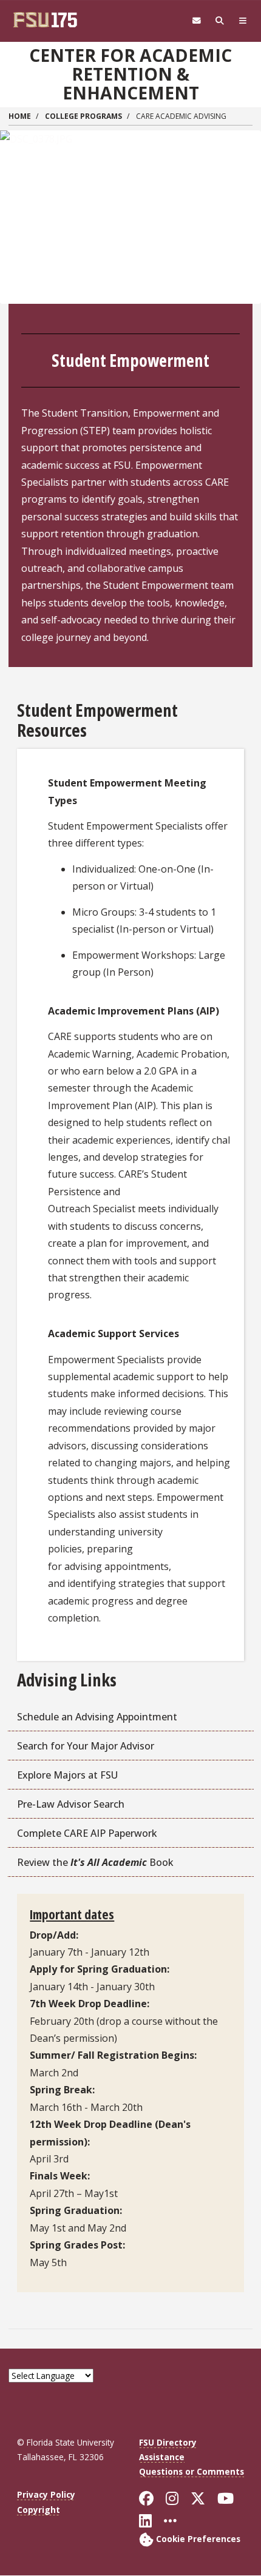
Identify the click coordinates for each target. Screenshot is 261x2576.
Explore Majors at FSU (67, 1775)
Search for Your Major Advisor (86, 1746)
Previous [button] (15, 193)
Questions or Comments (192, 2471)
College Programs (83, 116)
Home (20, 116)
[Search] (220, 21)
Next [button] (246, 193)
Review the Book (95, 1862)
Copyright (39, 2510)
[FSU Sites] (243, 21)
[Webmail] (197, 21)
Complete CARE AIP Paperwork (87, 1833)
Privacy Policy (46, 2494)
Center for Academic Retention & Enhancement (130, 74)
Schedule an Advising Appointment (97, 1717)
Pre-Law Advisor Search (71, 1804)
